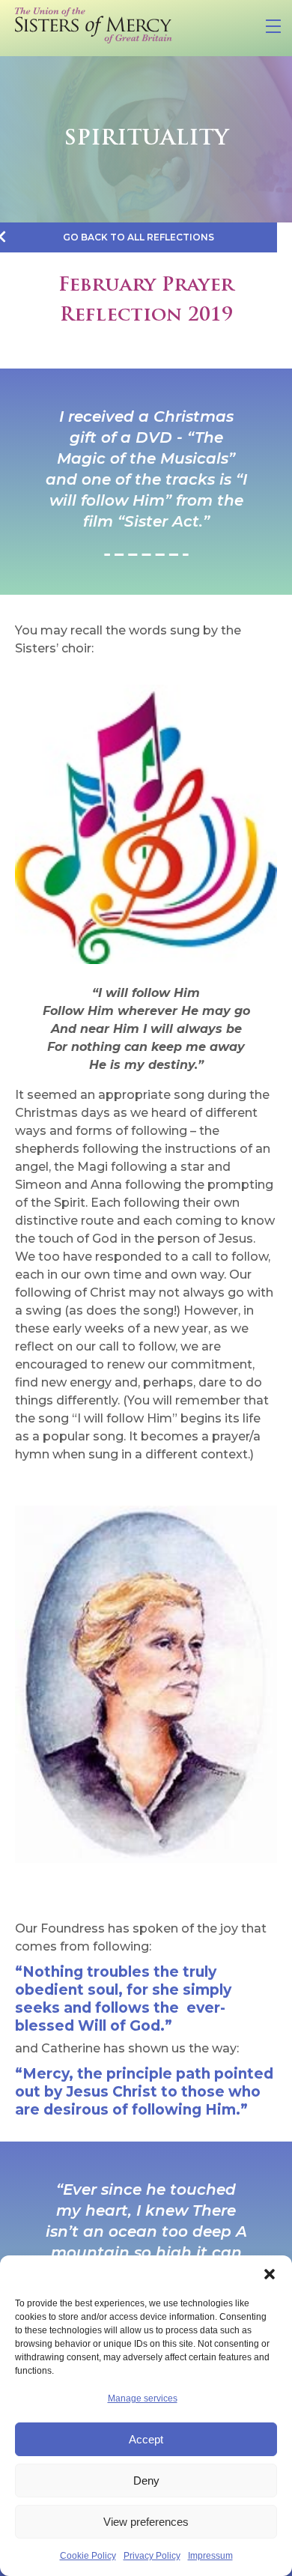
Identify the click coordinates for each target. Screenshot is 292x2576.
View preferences (146, 2522)
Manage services (143, 2398)
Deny (146, 2480)
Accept (146, 2439)
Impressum (210, 2556)
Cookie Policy (88, 2556)
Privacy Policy (152, 2556)
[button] (270, 2274)
